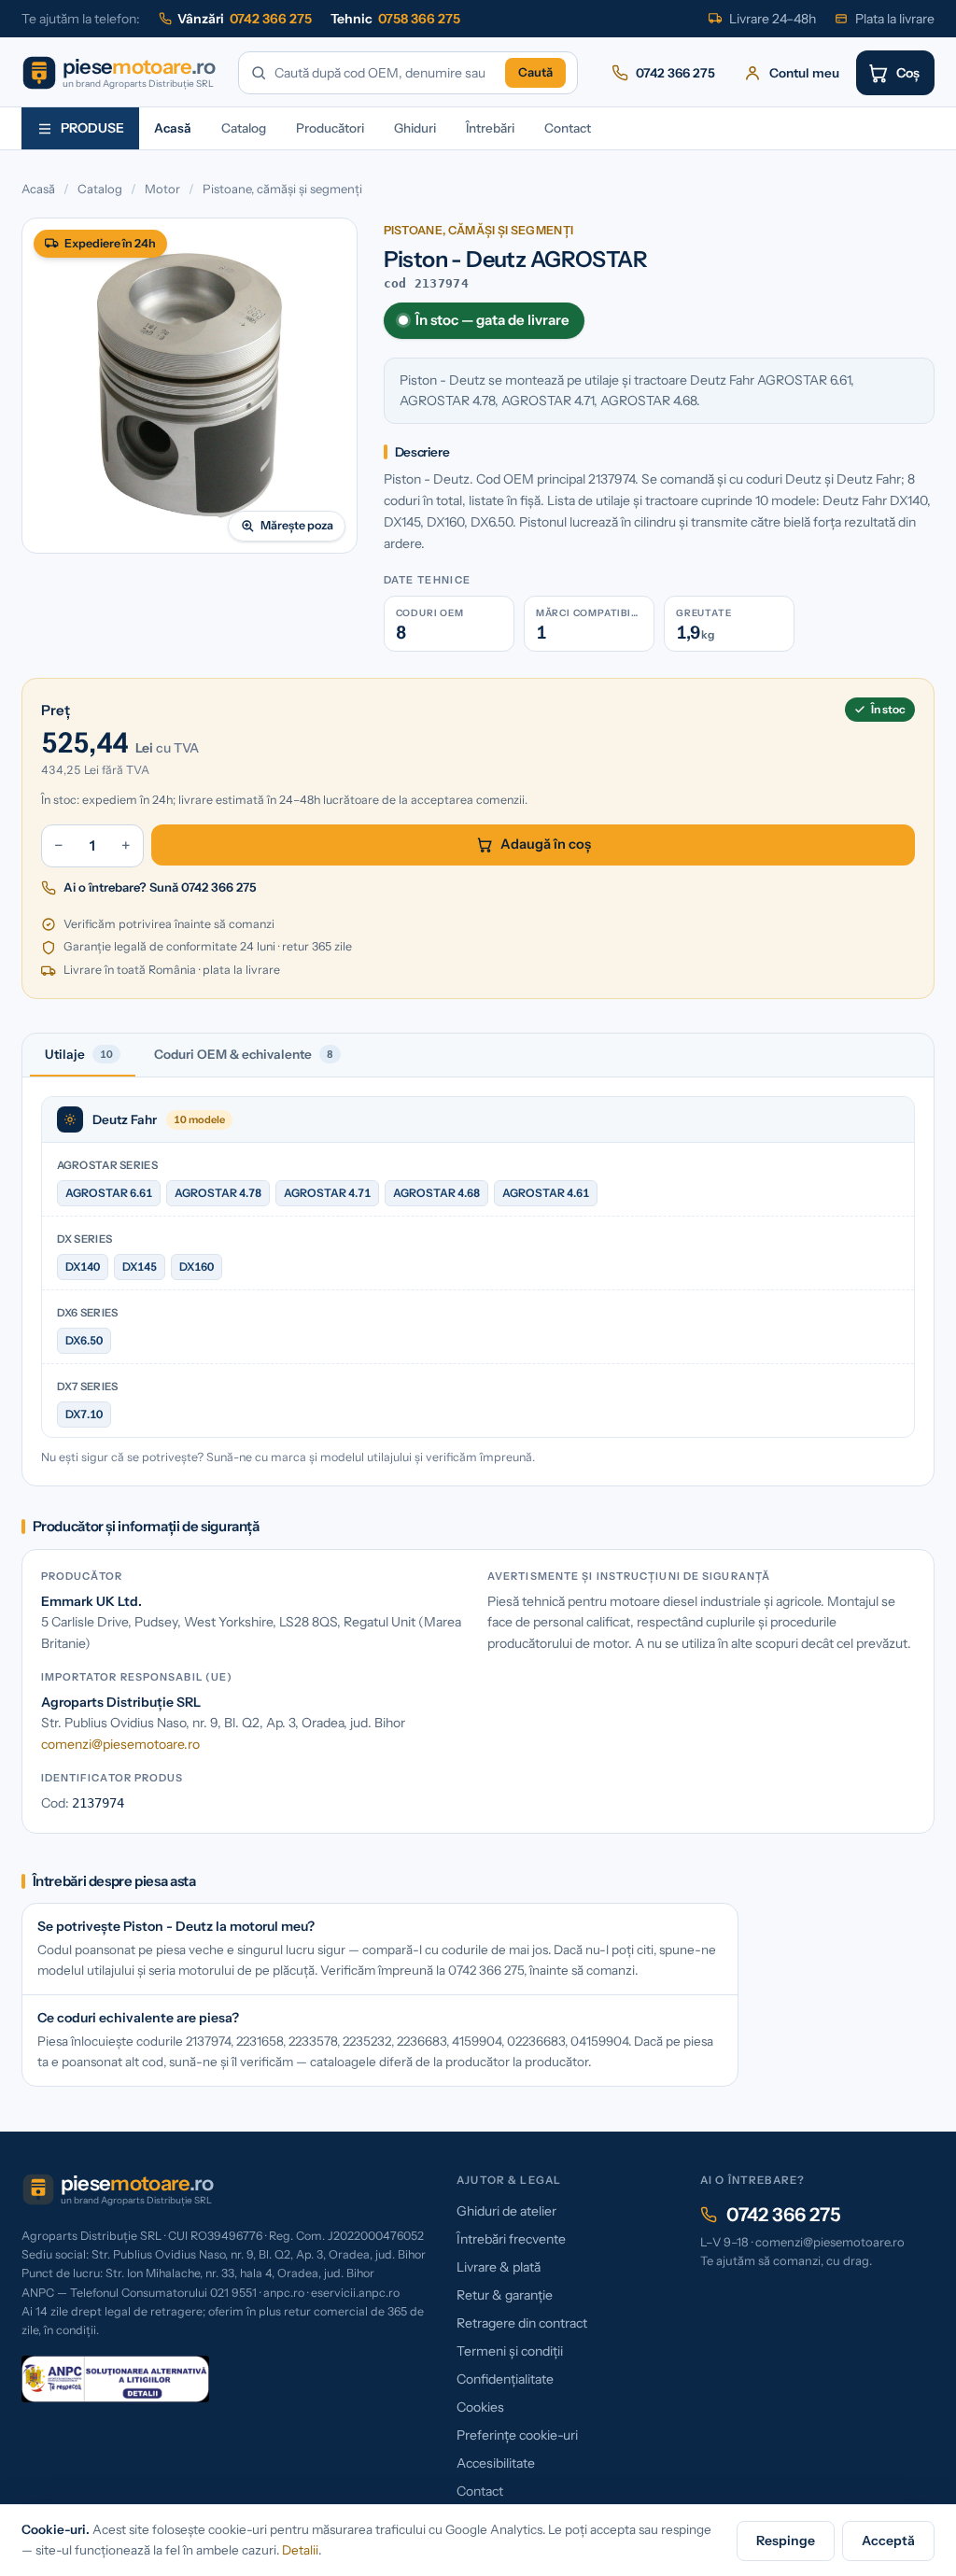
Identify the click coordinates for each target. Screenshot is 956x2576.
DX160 (197, 1267)
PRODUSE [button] (92, 128)
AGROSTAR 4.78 (218, 1193)
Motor (162, 189)
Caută (535, 72)
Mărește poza (297, 525)
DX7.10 (84, 1414)
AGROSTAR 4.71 (327, 1193)
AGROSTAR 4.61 (546, 1193)
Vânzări (245, 19)
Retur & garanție (505, 2295)
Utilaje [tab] (79, 1054)
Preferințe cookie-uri (517, 2435)
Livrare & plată (499, 2267)
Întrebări (490, 128)
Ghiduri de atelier (506, 2211)
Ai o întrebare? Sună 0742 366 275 (160, 887)
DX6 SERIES (88, 1313)
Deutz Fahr (125, 1119)
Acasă (173, 128)
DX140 (83, 1267)
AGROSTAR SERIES (107, 1165)
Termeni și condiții (510, 2351)
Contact (568, 128)
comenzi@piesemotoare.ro (120, 1744)
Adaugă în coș (546, 844)
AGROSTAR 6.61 (109, 1193)
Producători (330, 128)
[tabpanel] (478, 1281)
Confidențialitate (505, 2379)
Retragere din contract (522, 2323)
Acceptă (888, 2541)
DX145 (140, 1267)
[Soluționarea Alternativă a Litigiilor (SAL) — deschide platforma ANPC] (116, 2379)
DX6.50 (84, 1340)
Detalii (300, 2550)
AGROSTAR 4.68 (436, 1193)
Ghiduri (415, 128)
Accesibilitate (496, 2463)
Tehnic (395, 19)
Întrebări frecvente (511, 2239)
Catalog (244, 128)
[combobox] (387, 73)
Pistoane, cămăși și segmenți (282, 189)
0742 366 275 (784, 2215)
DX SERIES (85, 1239)
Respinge (786, 2541)
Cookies (480, 2407)
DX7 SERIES (88, 1387)
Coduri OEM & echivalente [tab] (244, 1054)
